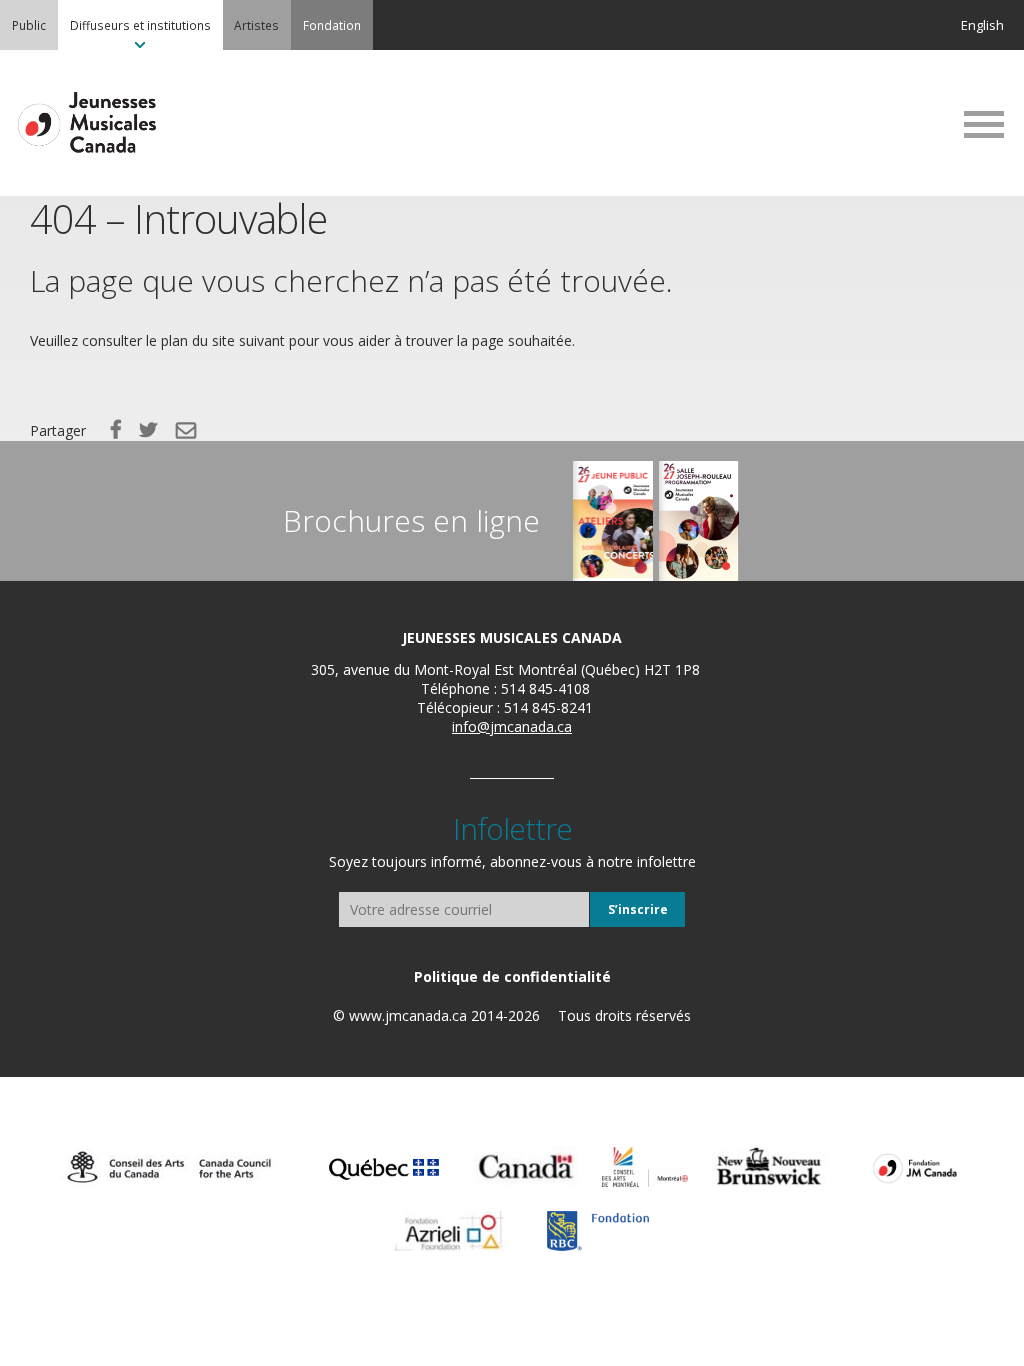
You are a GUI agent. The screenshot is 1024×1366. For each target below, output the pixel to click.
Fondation (332, 25)
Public (29, 25)
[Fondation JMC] (915, 1167)
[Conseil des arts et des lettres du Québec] (384, 1167)
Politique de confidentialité (512, 976)
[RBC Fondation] (598, 1231)
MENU (984, 124)
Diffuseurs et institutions (140, 25)
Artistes (256, 25)
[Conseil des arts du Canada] (169, 1167)
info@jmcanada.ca (512, 726)
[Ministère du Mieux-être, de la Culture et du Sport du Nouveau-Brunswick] (769, 1167)
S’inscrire (638, 909)
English (982, 25)
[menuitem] (29, 25)
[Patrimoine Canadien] (526, 1167)
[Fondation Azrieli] (449, 1231)
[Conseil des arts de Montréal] (645, 1167)
